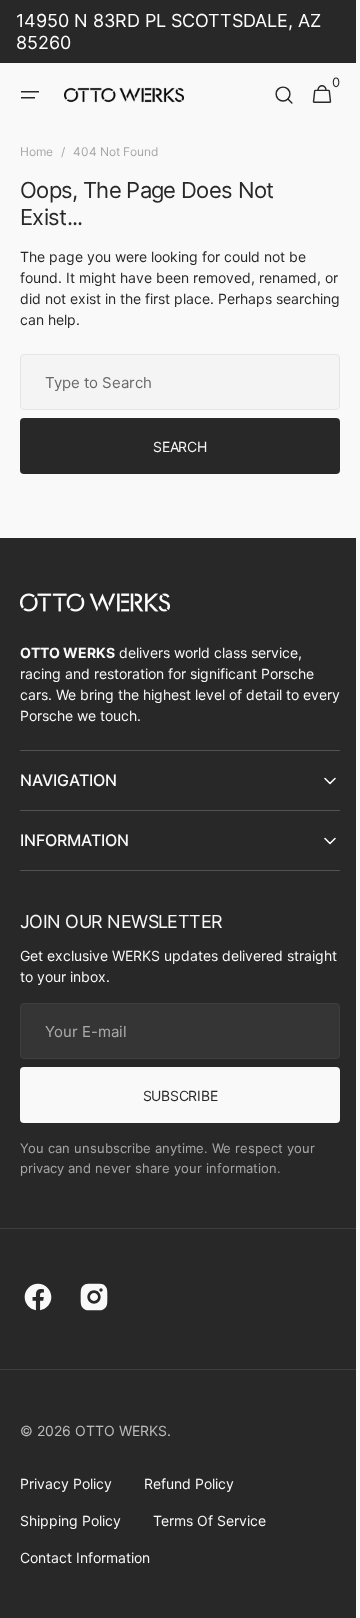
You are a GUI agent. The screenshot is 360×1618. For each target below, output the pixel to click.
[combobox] (172, 382)
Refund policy (189, 1483)
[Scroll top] (321, 1594)
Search (172, 446)
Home (36, 151)
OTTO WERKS (121, 1430)
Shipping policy (70, 1520)
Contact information (85, 1557)
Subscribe (172, 1095)
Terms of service (209, 1520)
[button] (30, 95)
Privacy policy (66, 1483)
